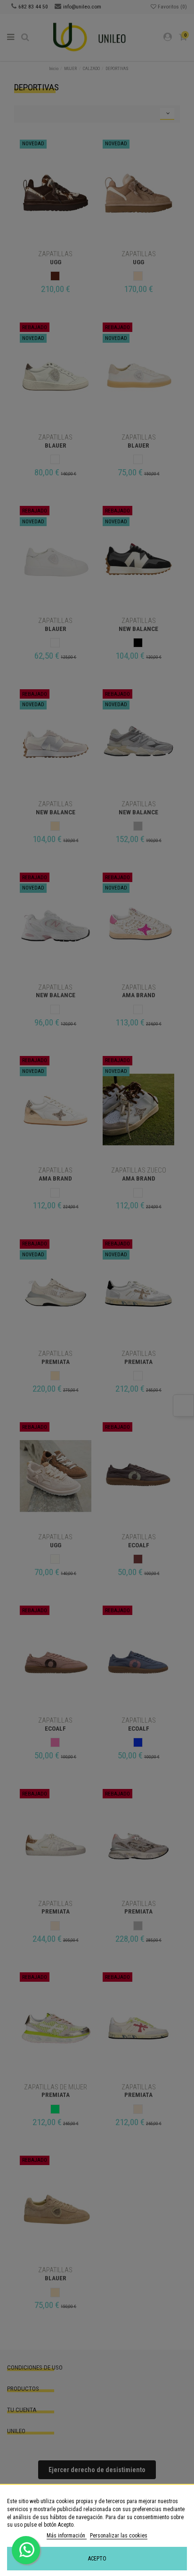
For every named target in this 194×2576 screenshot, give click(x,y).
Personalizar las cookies (119, 2536)
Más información (67, 2536)
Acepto (97, 2559)
